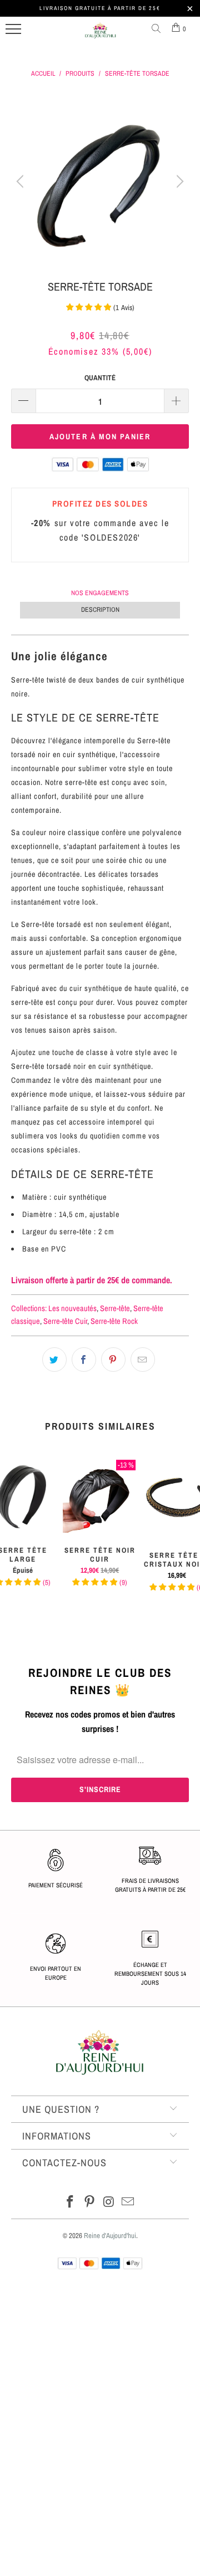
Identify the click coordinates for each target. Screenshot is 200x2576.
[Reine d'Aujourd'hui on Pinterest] (90, 2203)
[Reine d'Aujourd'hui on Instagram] (109, 2203)
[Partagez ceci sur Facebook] (84, 1360)
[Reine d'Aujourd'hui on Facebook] (71, 2203)
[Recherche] (158, 29)
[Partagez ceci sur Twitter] (54, 1360)
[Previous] (22, 181)
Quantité (100, 378)
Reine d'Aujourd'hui (110, 2236)
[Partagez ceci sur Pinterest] (113, 1360)
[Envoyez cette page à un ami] (143, 1360)
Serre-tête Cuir (65, 1321)
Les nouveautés (72, 1308)
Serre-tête (115, 1308)
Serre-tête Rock (114, 1321)
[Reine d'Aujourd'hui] (101, 35)
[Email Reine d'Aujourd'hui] (128, 2203)
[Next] (178, 181)
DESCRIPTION (100, 610)
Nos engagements (100, 593)
